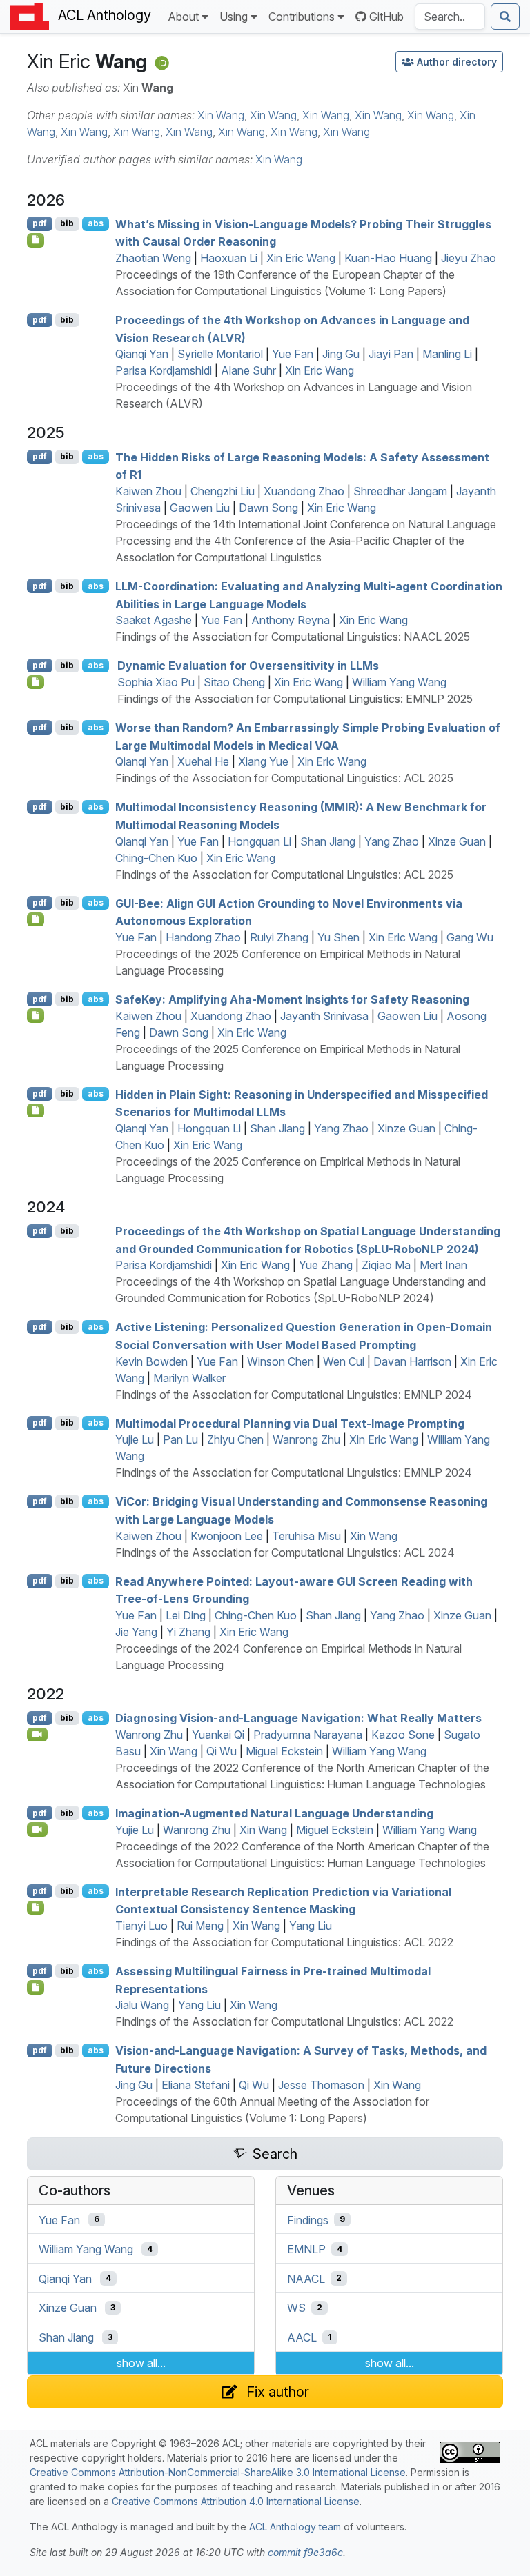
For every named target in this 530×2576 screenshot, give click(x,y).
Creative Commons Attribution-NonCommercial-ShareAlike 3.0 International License (218, 2472)
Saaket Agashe (154, 620)
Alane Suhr (248, 370)
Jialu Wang (142, 2005)
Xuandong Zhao (304, 491)
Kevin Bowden (151, 1361)
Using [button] (234, 17)
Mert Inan (443, 1265)
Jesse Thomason (321, 2085)
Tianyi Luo (141, 1926)
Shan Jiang (328, 841)
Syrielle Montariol (220, 354)
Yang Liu (311, 1926)
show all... (141, 2363)
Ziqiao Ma (386, 1265)
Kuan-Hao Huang (388, 258)
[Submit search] (505, 17)
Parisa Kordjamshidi (164, 370)
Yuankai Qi (218, 1735)
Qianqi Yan (142, 354)
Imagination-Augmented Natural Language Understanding (274, 1813)
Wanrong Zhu (306, 1439)
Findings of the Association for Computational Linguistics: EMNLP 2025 (295, 699)
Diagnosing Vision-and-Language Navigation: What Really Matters (298, 1718)
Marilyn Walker (189, 1378)
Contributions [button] (302, 17)
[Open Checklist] (36, 240)
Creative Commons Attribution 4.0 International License (236, 2501)
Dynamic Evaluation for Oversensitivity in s (248, 666)
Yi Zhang (188, 1632)
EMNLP (306, 2249)
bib (67, 223)
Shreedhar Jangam (400, 491)
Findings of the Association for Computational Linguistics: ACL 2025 (284, 778)
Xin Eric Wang (301, 258)
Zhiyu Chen (235, 1439)
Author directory (457, 62)
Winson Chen (281, 1361)
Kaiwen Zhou (148, 491)
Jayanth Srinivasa (324, 1016)
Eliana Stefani (196, 2085)
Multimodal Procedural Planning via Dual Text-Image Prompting (290, 1423)
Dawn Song (268, 508)
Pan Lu (180, 1439)
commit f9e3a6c (305, 2552)
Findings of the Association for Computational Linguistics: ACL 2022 (284, 1942)
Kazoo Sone (403, 1735)
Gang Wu (470, 937)
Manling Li (447, 354)
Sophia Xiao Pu (156, 682)
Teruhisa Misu (306, 1536)
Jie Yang (136, 1632)
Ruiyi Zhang (279, 937)
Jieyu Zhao (469, 258)
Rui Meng (200, 1926)
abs (96, 223)
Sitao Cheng (234, 682)
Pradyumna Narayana (308, 1735)
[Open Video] (37, 1735)
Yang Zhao (392, 841)
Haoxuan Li (229, 258)
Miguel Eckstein (284, 1751)
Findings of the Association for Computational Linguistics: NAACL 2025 (293, 637)
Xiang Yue (263, 761)
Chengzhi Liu (223, 491)
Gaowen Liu (200, 508)
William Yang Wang (399, 682)
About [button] (183, 17)
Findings (308, 2219)
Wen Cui (344, 1361)
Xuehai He (203, 761)
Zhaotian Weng (153, 258)
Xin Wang (221, 115)
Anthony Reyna (291, 620)
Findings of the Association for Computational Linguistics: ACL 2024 (285, 1552)
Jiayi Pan (391, 354)
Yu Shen (338, 937)
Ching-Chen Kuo (156, 858)
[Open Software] (36, 1908)
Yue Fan (293, 354)
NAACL (306, 2278)
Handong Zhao (203, 937)
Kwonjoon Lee (227, 1536)
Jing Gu (341, 354)
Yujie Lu (135, 1439)
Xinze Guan (457, 841)
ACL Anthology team (295, 2527)
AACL (302, 2337)
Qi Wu (222, 1751)
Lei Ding (186, 1615)
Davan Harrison (412, 1361)
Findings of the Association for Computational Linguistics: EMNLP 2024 (294, 1395)
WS (296, 2308)
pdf (40, 223)
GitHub (386, 17)
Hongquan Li (259, 841)
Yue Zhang (326, 1265)
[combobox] (450, 17)
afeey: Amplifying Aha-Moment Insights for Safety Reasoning (292, 999)
